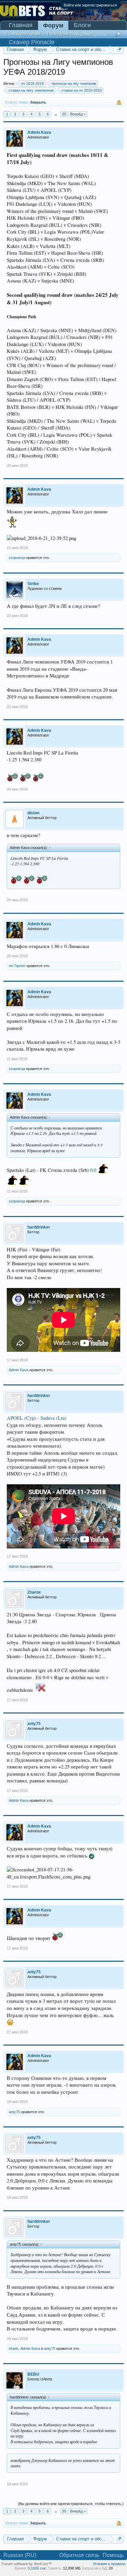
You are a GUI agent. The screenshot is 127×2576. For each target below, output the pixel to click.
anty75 (14, 2112)
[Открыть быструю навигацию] (119, 49)
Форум (53, 25)
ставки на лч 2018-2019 (81, 90)
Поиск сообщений (23, 34)
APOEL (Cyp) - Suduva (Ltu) (37, 1418)
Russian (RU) (20, 2555)
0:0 (93, 1170)
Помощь (113, 2555)
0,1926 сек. (37, 2568)
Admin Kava (19, 1370)
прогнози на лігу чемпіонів (74, 84)
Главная (21, 25)
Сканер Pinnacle (32, 42)
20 (64, 114)
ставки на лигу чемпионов (31, 90)
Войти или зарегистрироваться (90, 5)
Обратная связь (79, 2555)
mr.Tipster (17, 966)
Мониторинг (91, 34)
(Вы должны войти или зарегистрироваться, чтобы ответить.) (71, 2504)
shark (14, 2348)
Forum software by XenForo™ (27, 2564)
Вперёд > (78, 114)
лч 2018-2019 (32, 84)
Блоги (82, 25)
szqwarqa (17, 558)
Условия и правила (109, 2564)
